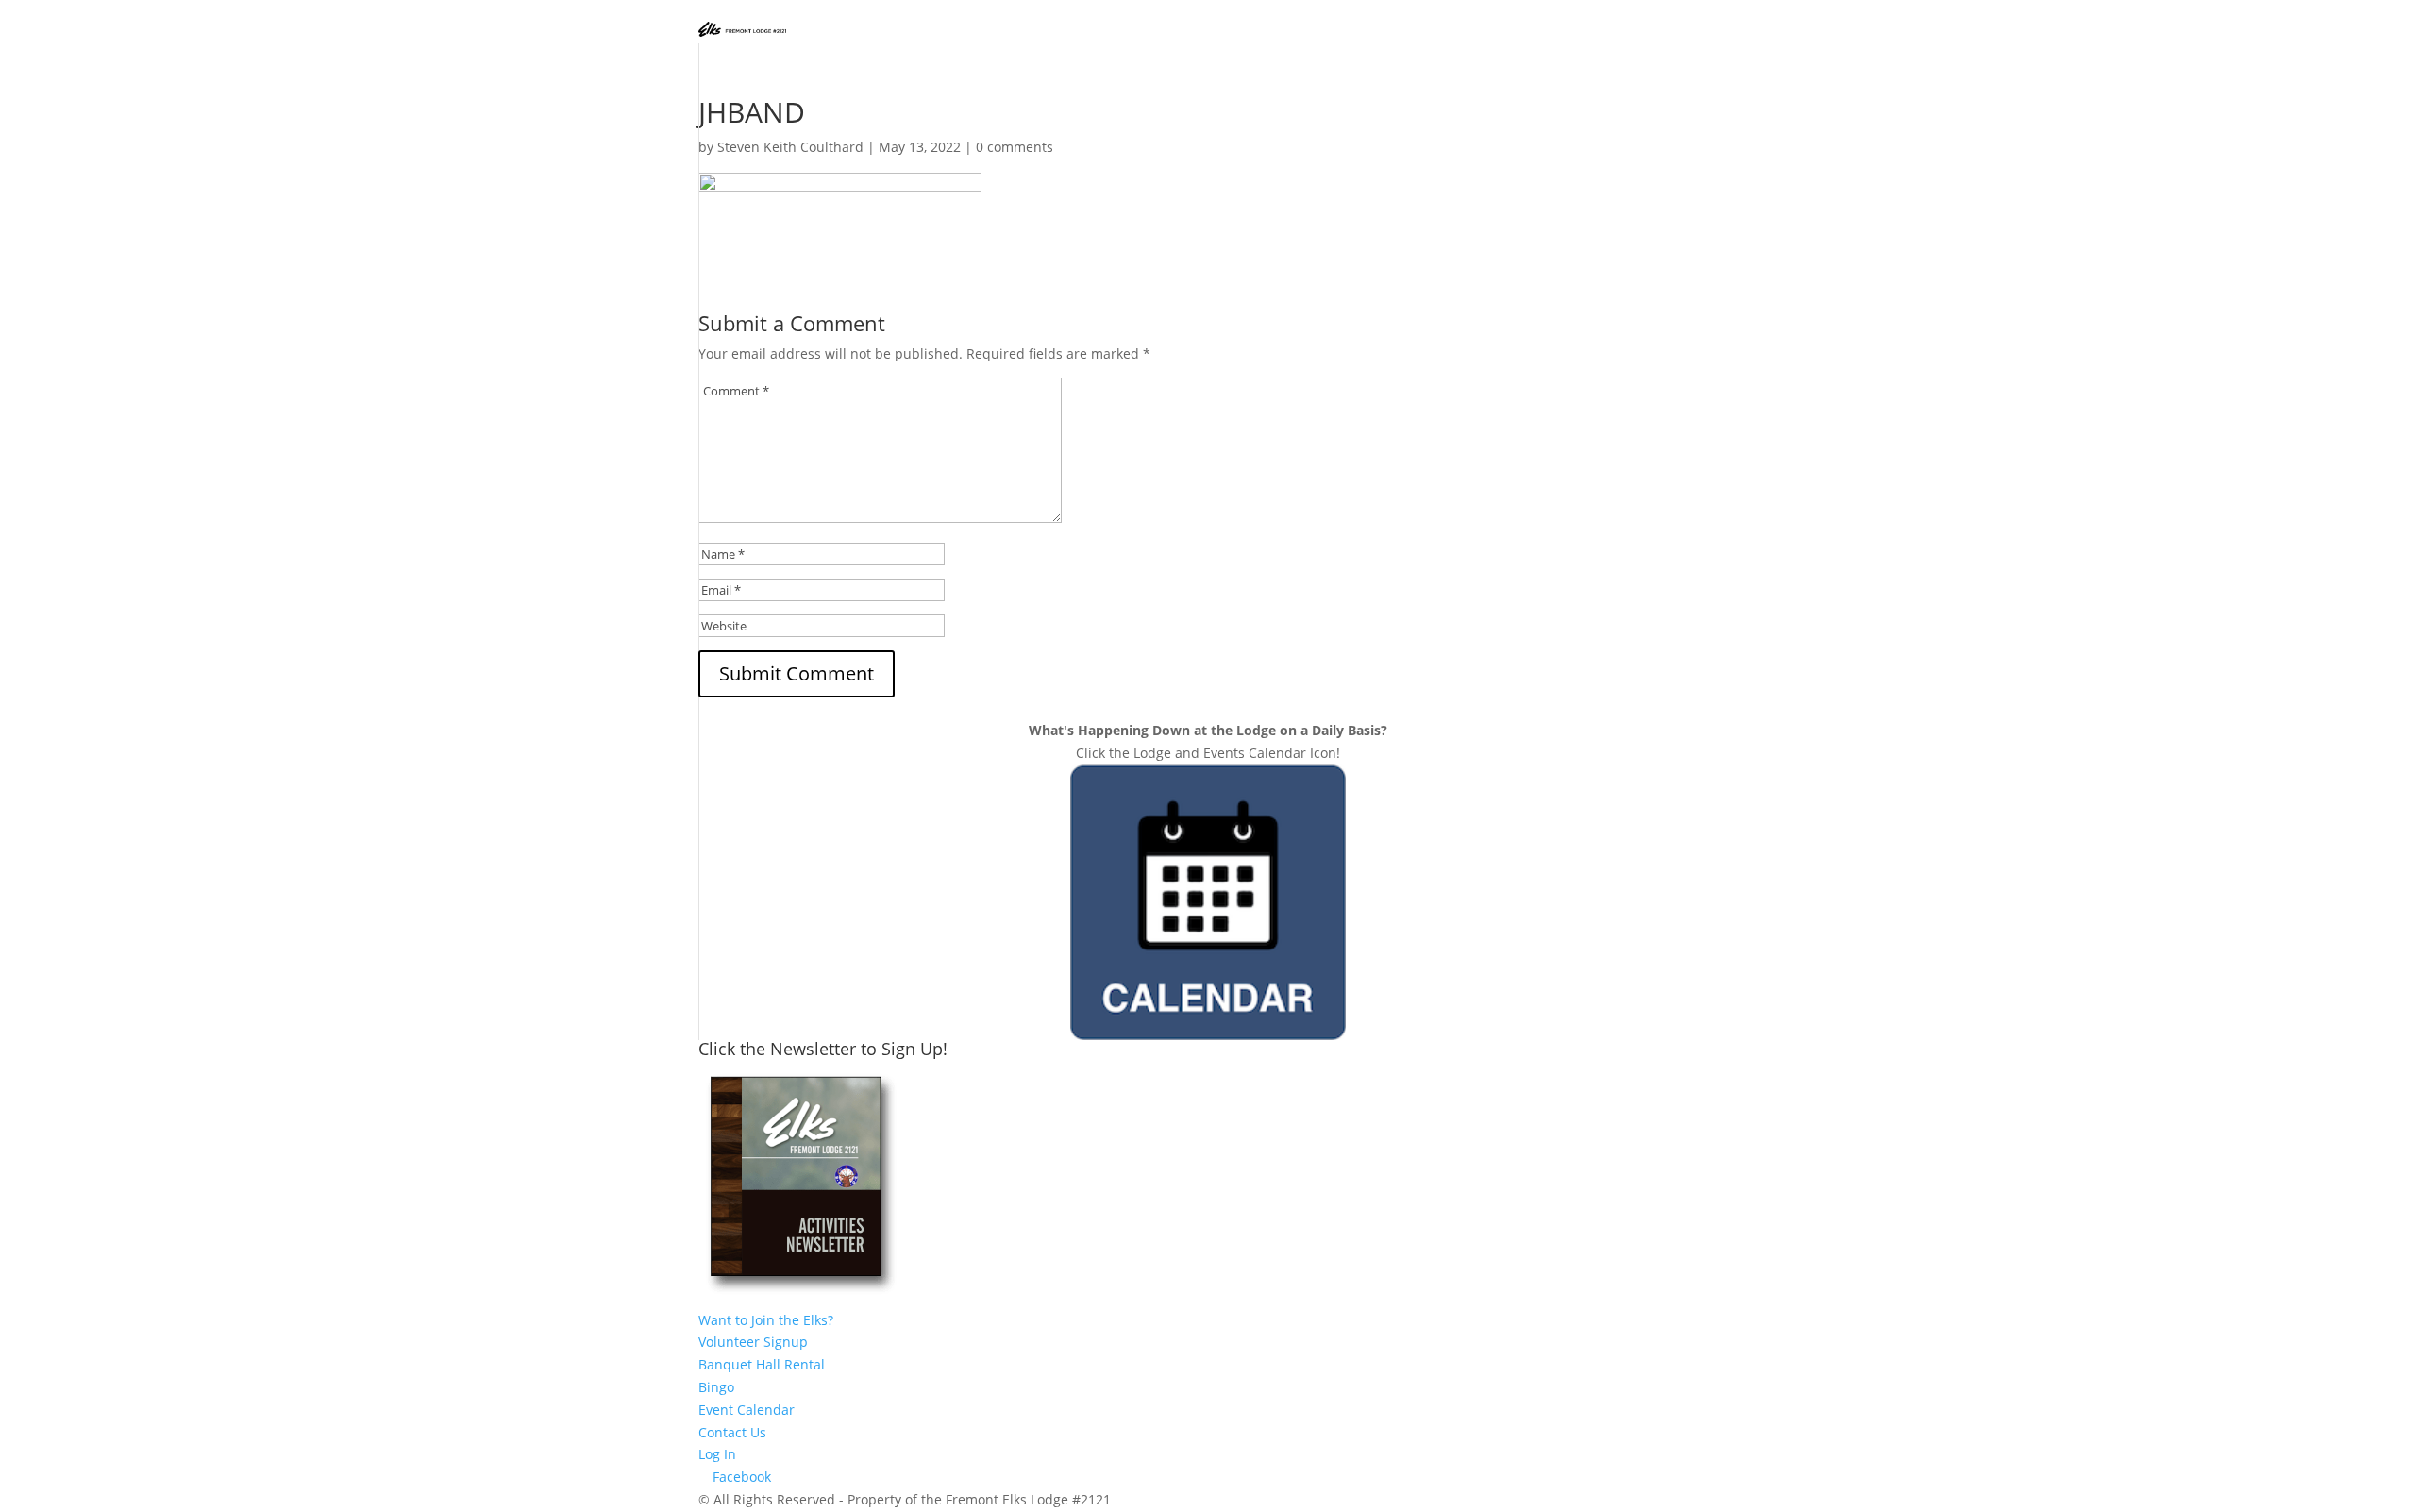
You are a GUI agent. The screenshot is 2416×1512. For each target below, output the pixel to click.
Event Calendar (747, 1410)
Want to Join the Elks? (766, 1320)
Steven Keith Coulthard (790, 147)
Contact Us (732, 1432)
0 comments (1015, 147)
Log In (717, 1454)
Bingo (716, 1387)
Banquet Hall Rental (762, 1364)
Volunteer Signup (753, 1342)
